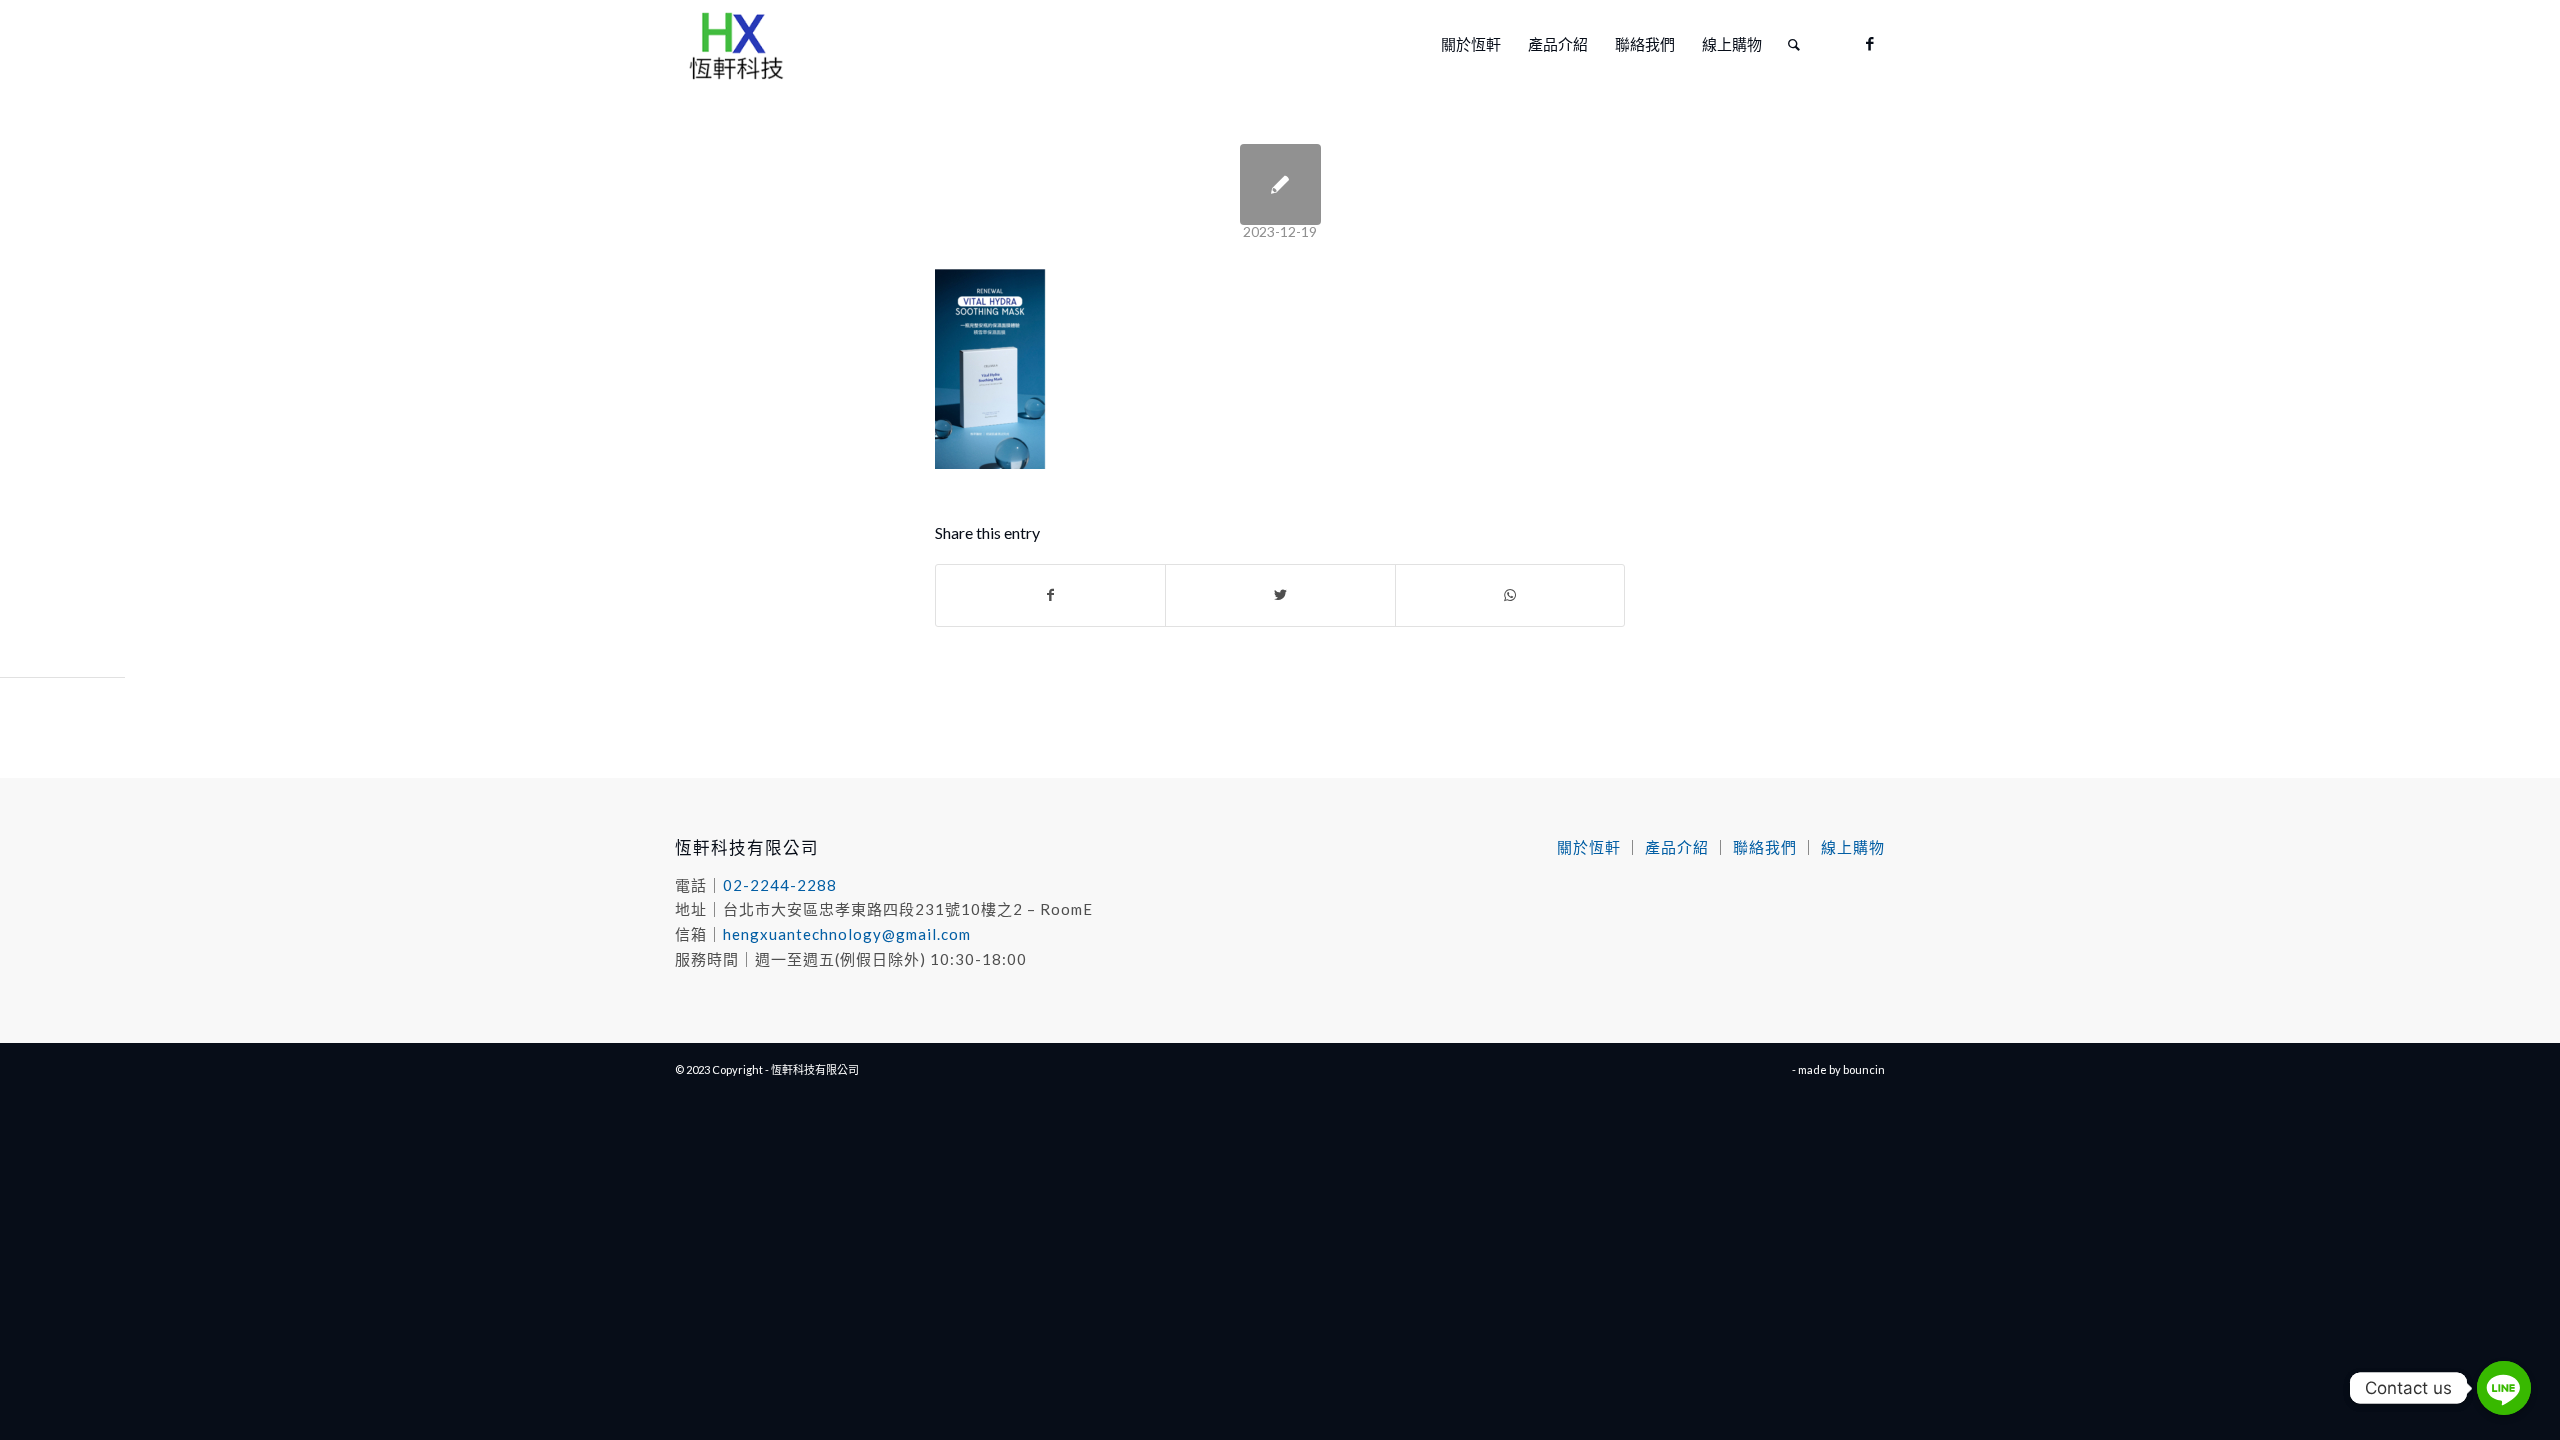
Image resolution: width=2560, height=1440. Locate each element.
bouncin (1864, 1069)
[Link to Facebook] (1870, 43)
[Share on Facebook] (1050, 595)
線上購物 (1853, 847)
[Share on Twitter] (1280, 595)
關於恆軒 (1589, 847)
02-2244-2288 (780, 885)
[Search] (1794, 44)
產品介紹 (1677, 847)
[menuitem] (1471, 44)
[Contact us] (2504, 1388)
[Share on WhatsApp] (1510, 595)
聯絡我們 (1765, 847)
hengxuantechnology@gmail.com (847, 934)
